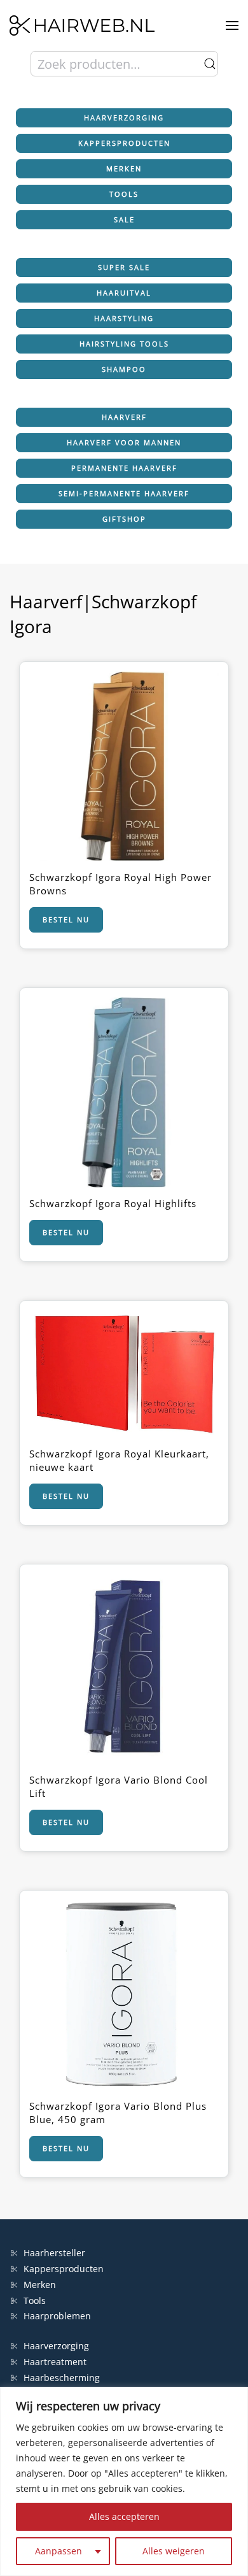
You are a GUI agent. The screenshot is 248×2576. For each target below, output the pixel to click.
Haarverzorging (124, 118)
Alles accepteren (124, 2516)
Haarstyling (124, 318)
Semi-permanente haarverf (124, 493)
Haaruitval (124, 293)
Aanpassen (59, 2551)
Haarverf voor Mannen (124, 442)
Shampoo (124, 369)
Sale (124, 219)
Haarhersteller (54, 2253)
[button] (232, 25)
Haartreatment (55, 2362)
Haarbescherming (62, 2378)
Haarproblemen (57, 2316)
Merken (124, 168)
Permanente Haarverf (124, 468)
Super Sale (124, 267)
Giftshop (124, 519)
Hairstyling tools (124, 344)
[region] (124, 2481)
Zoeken (210, 64)
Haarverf (124, 417)
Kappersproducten (124, 143)
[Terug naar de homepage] (82, 25)
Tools (124, 194)
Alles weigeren (174, 2551)
